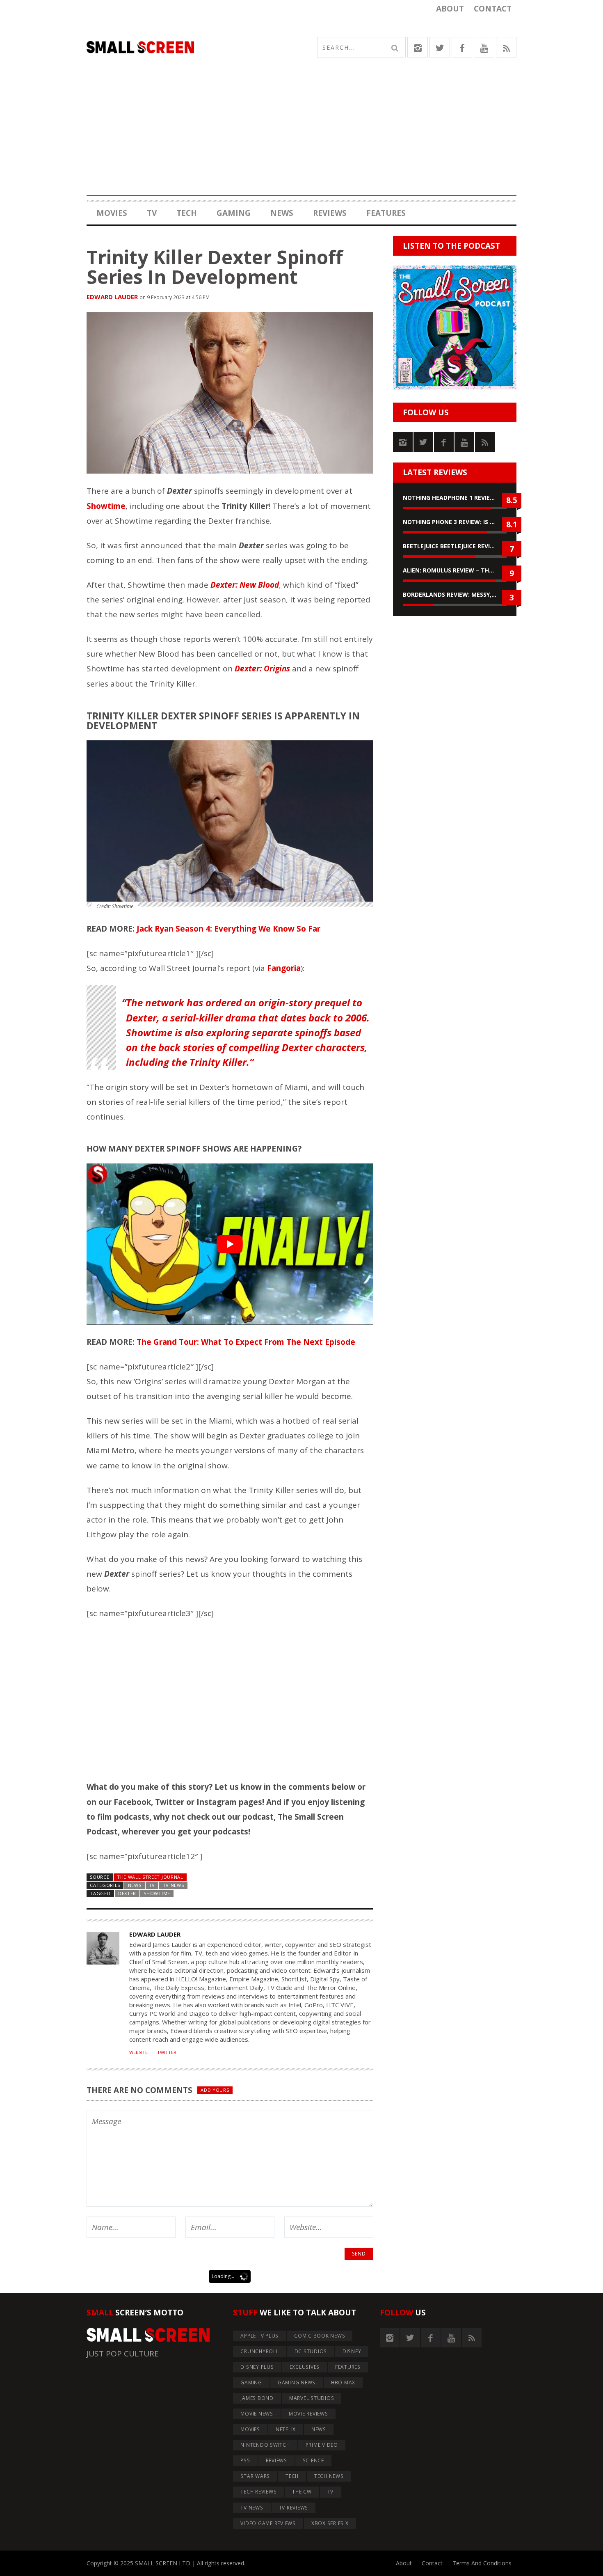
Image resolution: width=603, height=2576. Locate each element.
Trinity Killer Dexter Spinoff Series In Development (215, 267)
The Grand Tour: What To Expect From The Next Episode (246, 1342)
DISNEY (352, 2351)
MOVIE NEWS (257, 2414)
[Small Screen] (194, 47)
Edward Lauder (112, 297)
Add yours (215, 2090)
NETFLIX (286, 2429)
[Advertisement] (301, 138)
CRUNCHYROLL (259, 2351)
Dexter (127, 1893)
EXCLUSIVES (305, 2367)
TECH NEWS (329, 2476)
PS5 (245, 2460)
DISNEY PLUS (257, 2367)
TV (152, 213)
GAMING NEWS (297, 2383)
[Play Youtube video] (230, 1244)
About (450, 9)
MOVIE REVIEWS (308, 2414)
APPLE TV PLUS (259, 2336)
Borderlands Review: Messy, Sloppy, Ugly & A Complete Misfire (455, 594)
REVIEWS (330, 213)
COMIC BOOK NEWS (320, 2336)
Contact (493, 9)
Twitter (167, 2052)
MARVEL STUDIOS (312, 2398)
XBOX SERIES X (330, 2523)
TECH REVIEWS (258, 2492)
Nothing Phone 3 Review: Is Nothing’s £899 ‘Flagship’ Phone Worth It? (455, 522)
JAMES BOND (257, 2398)
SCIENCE (313, 2460)
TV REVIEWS (294, 2508)
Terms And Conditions (482, 2563)
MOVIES (112, 213)
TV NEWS (174, 1885)
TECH (187, 213)
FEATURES (386, 213)
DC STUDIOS (311, 2351)
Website (138, 2052)
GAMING (234, 213)
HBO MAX (343, 2383)
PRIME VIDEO (322, 2445)
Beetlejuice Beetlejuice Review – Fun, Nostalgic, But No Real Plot (455, 546)
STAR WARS (255, 2476)
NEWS (282, 213)
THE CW (302, 2492)
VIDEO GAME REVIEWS (268, 2523)
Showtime (157, 1893)
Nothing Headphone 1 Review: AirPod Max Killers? (455, 498)
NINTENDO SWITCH (265, 2445)
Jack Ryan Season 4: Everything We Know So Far (228, 929)
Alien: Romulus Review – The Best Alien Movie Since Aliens (455, 570)
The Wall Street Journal (150, 1877)
